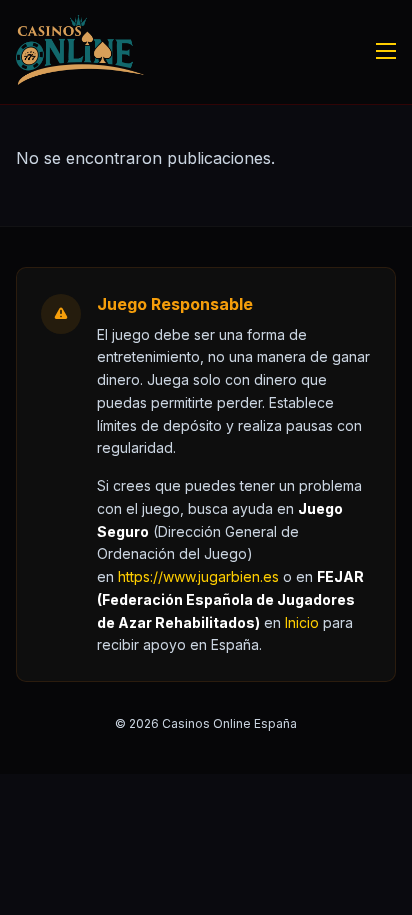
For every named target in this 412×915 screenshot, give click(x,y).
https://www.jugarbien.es (198, 576)
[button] (302, 622)
